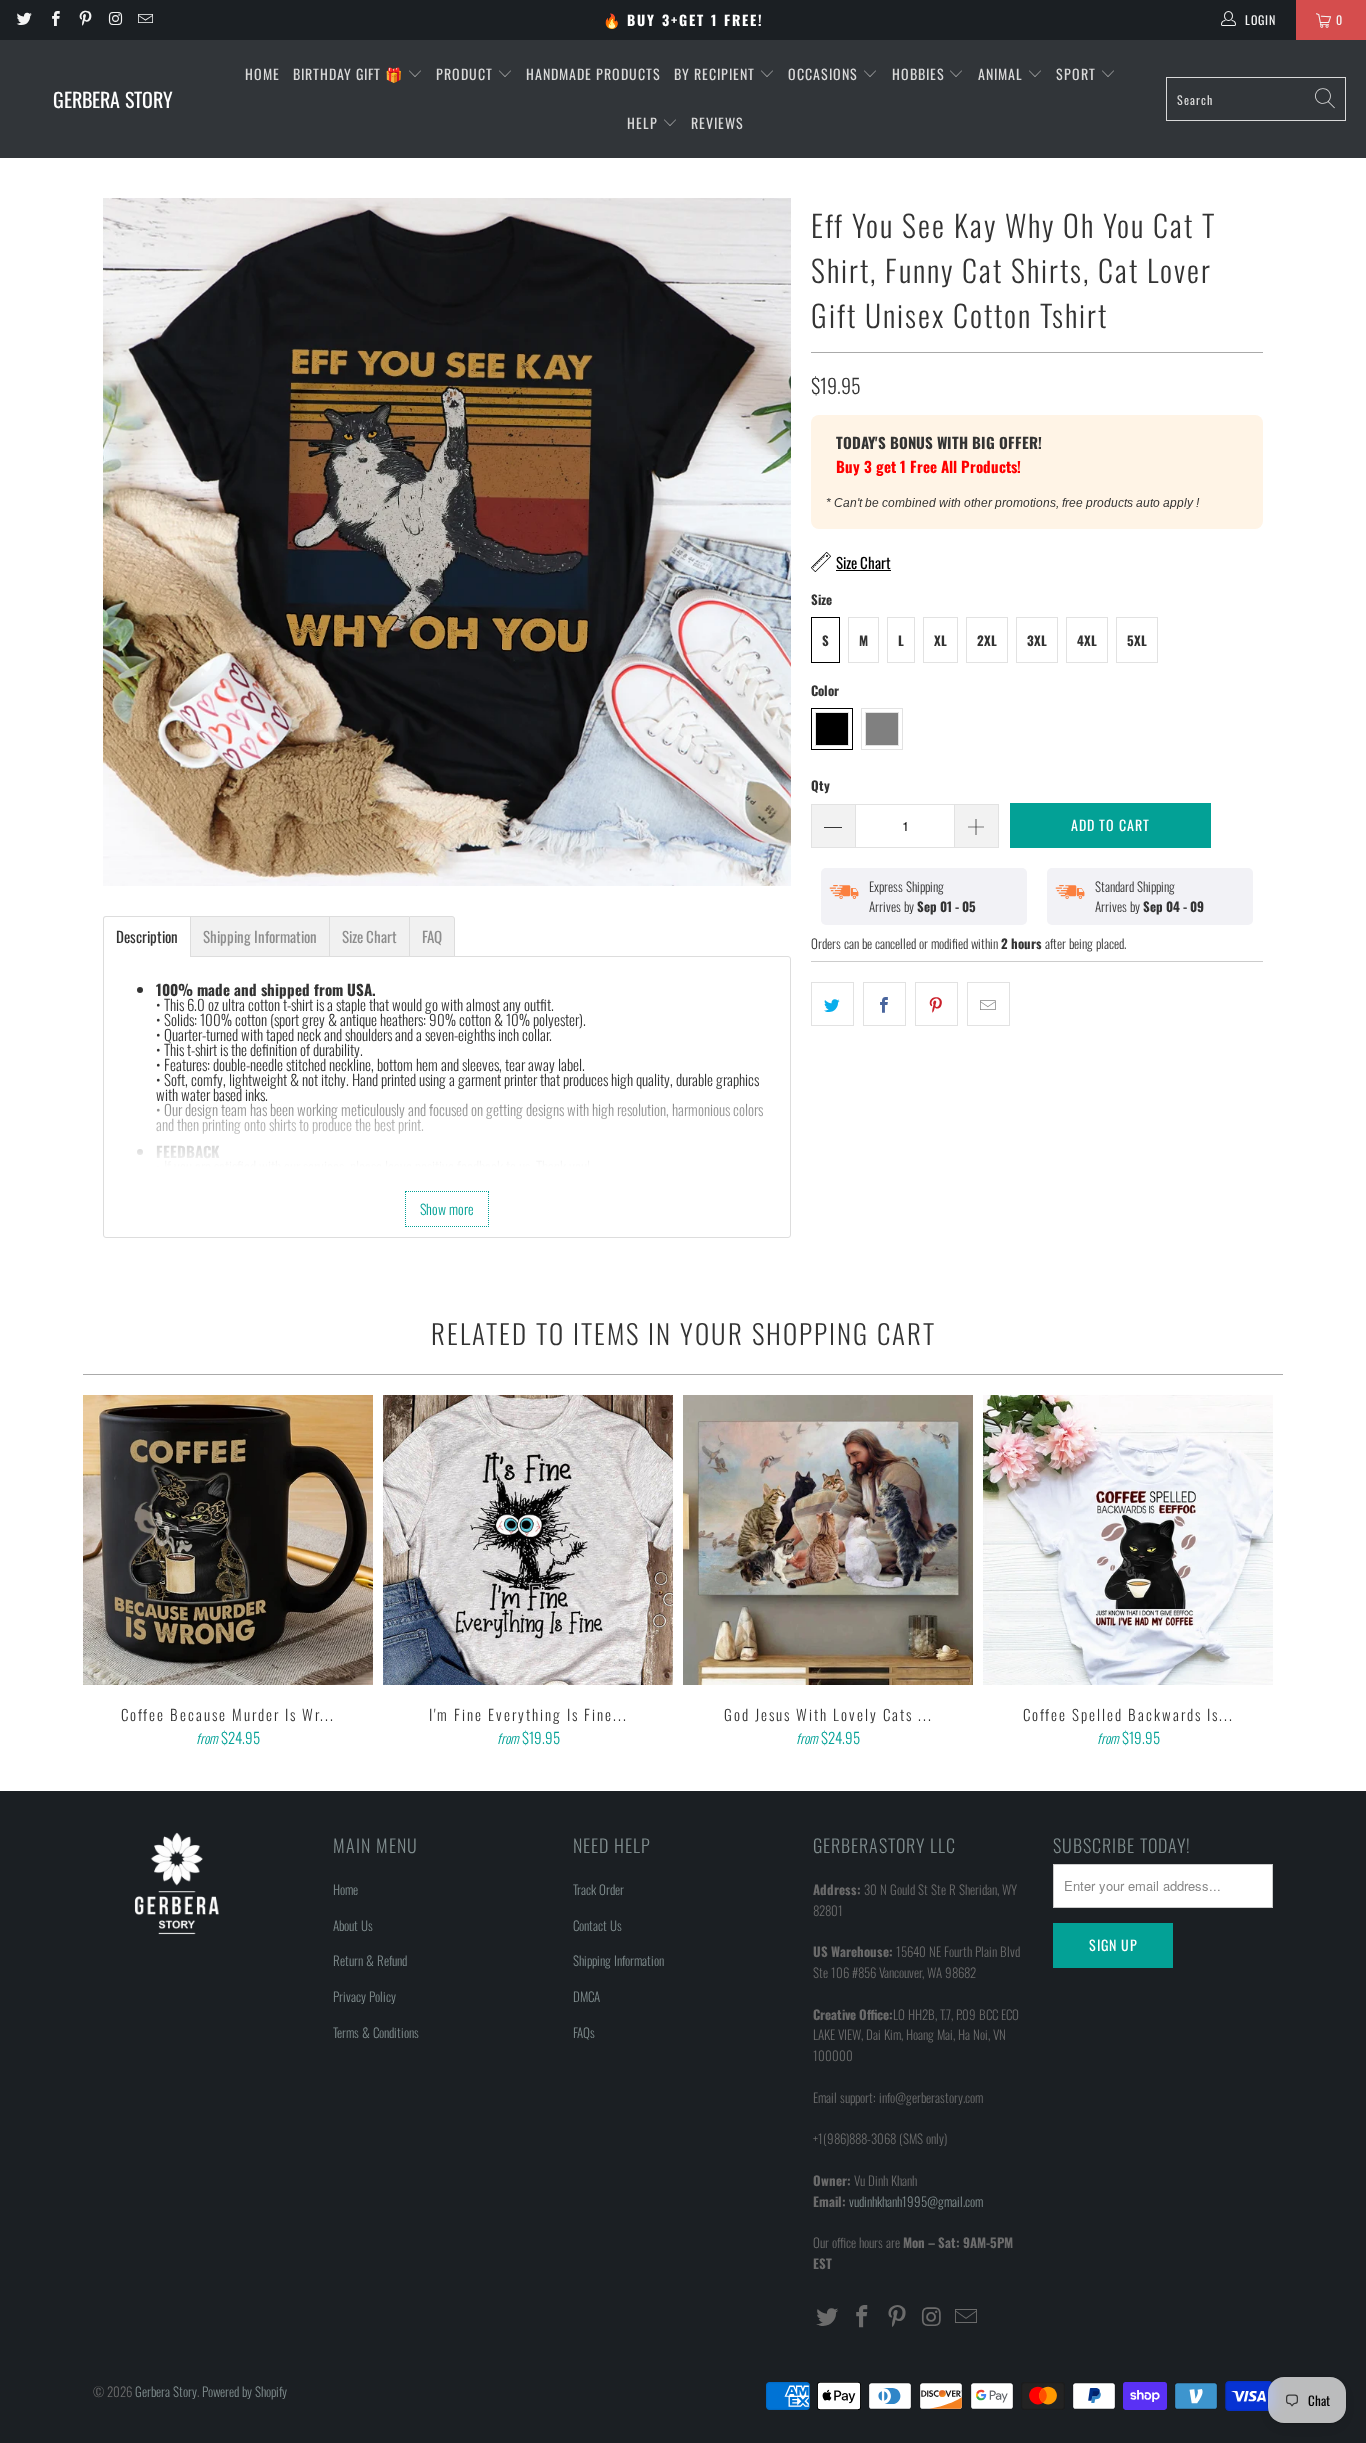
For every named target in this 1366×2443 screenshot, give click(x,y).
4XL (1087, 640)
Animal (1002, 73)
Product (466, 73)
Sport (1078, 73)
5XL (1137, 640)
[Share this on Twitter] (832, 1004)
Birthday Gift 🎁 (350, 73)
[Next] (1254, 1573)
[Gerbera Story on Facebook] (53, 19)
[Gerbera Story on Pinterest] (84, 19)
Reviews (717, 122)
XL (940, 640)
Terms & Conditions (376, 2032)
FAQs (584, 2032)
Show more (447, 1208)
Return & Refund (370, 1960)
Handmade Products (593, 73)
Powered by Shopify (244, 2391)
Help (644, 122)
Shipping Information (618, 1960)
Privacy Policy (364, 1996)
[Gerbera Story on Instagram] (114, 19)
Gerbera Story (166, 2391)
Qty (820, 785)
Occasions (825, 73)
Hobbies (920, 73)
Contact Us (597, 1925)
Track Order (598, 1889)
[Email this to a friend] (988, 1004)
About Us (353, 1925)
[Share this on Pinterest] (936, 1004)
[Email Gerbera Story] (144, 19)
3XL (1037, 640)
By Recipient (716, 73)
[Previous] (112, 1573)
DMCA (586, 1996)
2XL (987, 640)
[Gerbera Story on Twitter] (23, 19)
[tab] (147, 936)
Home (262, 73)
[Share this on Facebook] (884, 1004)
